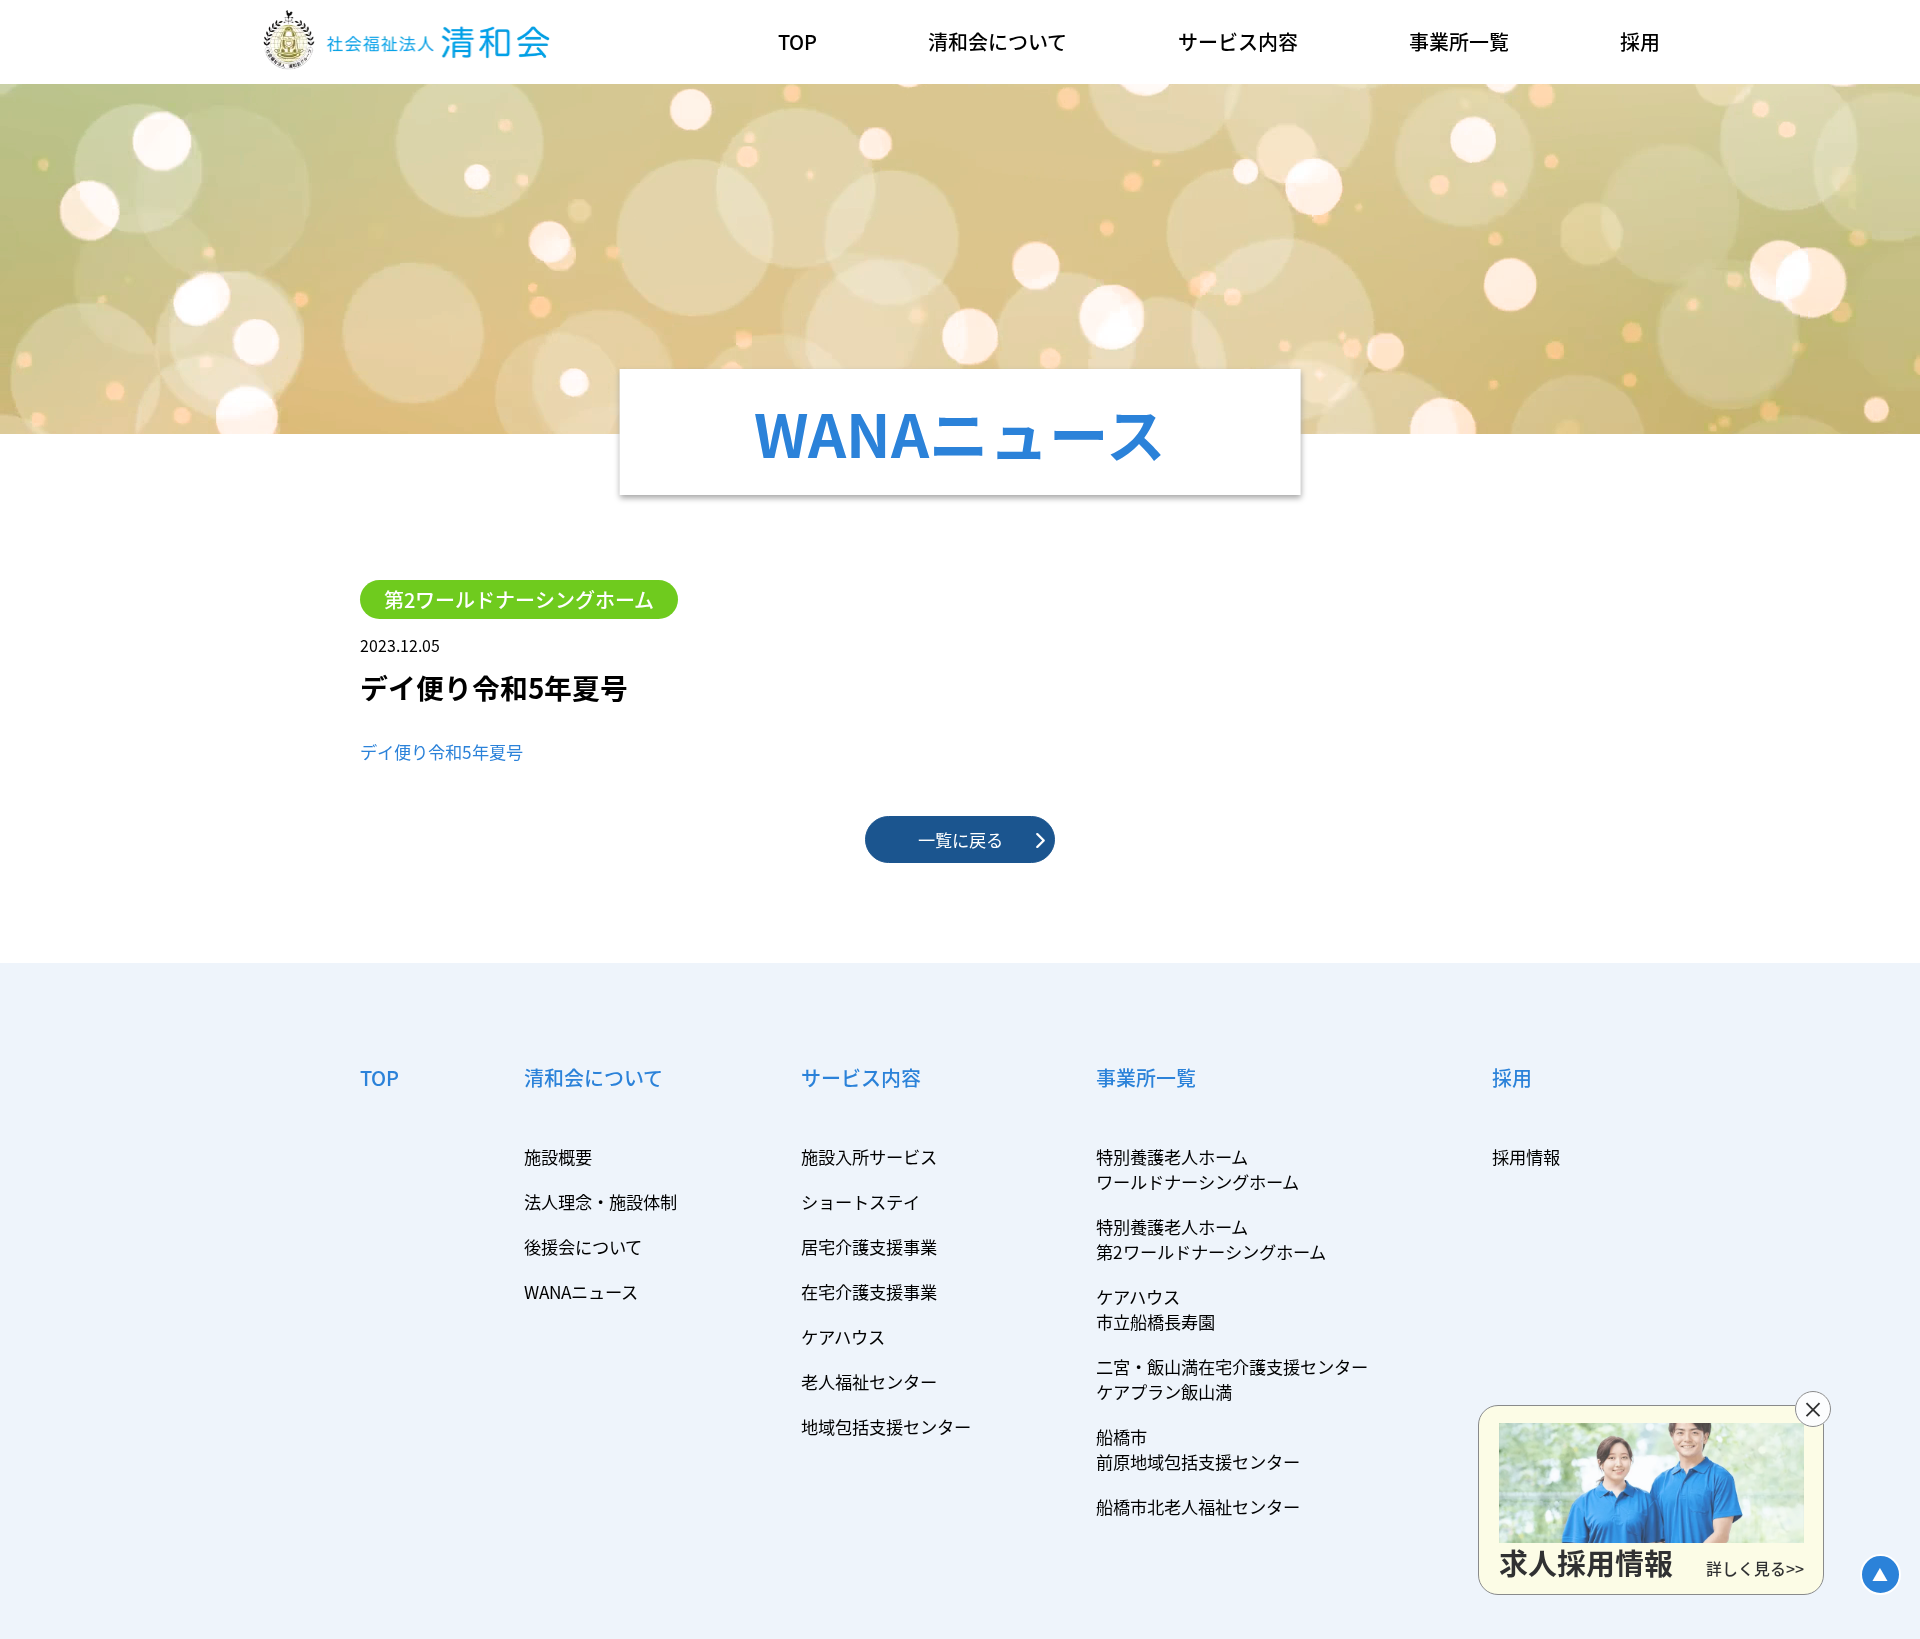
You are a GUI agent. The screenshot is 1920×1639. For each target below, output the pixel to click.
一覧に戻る (960, 839)
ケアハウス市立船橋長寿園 (1155, 1309)
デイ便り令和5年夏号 (441, 751)
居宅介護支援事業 (869, 1246)
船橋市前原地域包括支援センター (1198, 1449)
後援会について (583, 1246)
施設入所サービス (869, 1156)
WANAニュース (581, 1291)
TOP (797, 41)
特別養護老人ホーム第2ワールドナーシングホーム (1211, 1239)
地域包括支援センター (886, 1426)
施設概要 (558, 1156)
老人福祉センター (869, 1381)
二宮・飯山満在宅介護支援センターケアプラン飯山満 (1232, 1379)
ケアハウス (843, 1336)
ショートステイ (860, 1201)
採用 (1640, 41)
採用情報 (1526, 1156)
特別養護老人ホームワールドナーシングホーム (1197, 1169)
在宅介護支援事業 (869, 1291)
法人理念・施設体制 (600, 1201)
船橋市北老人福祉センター (1198, 1506)
